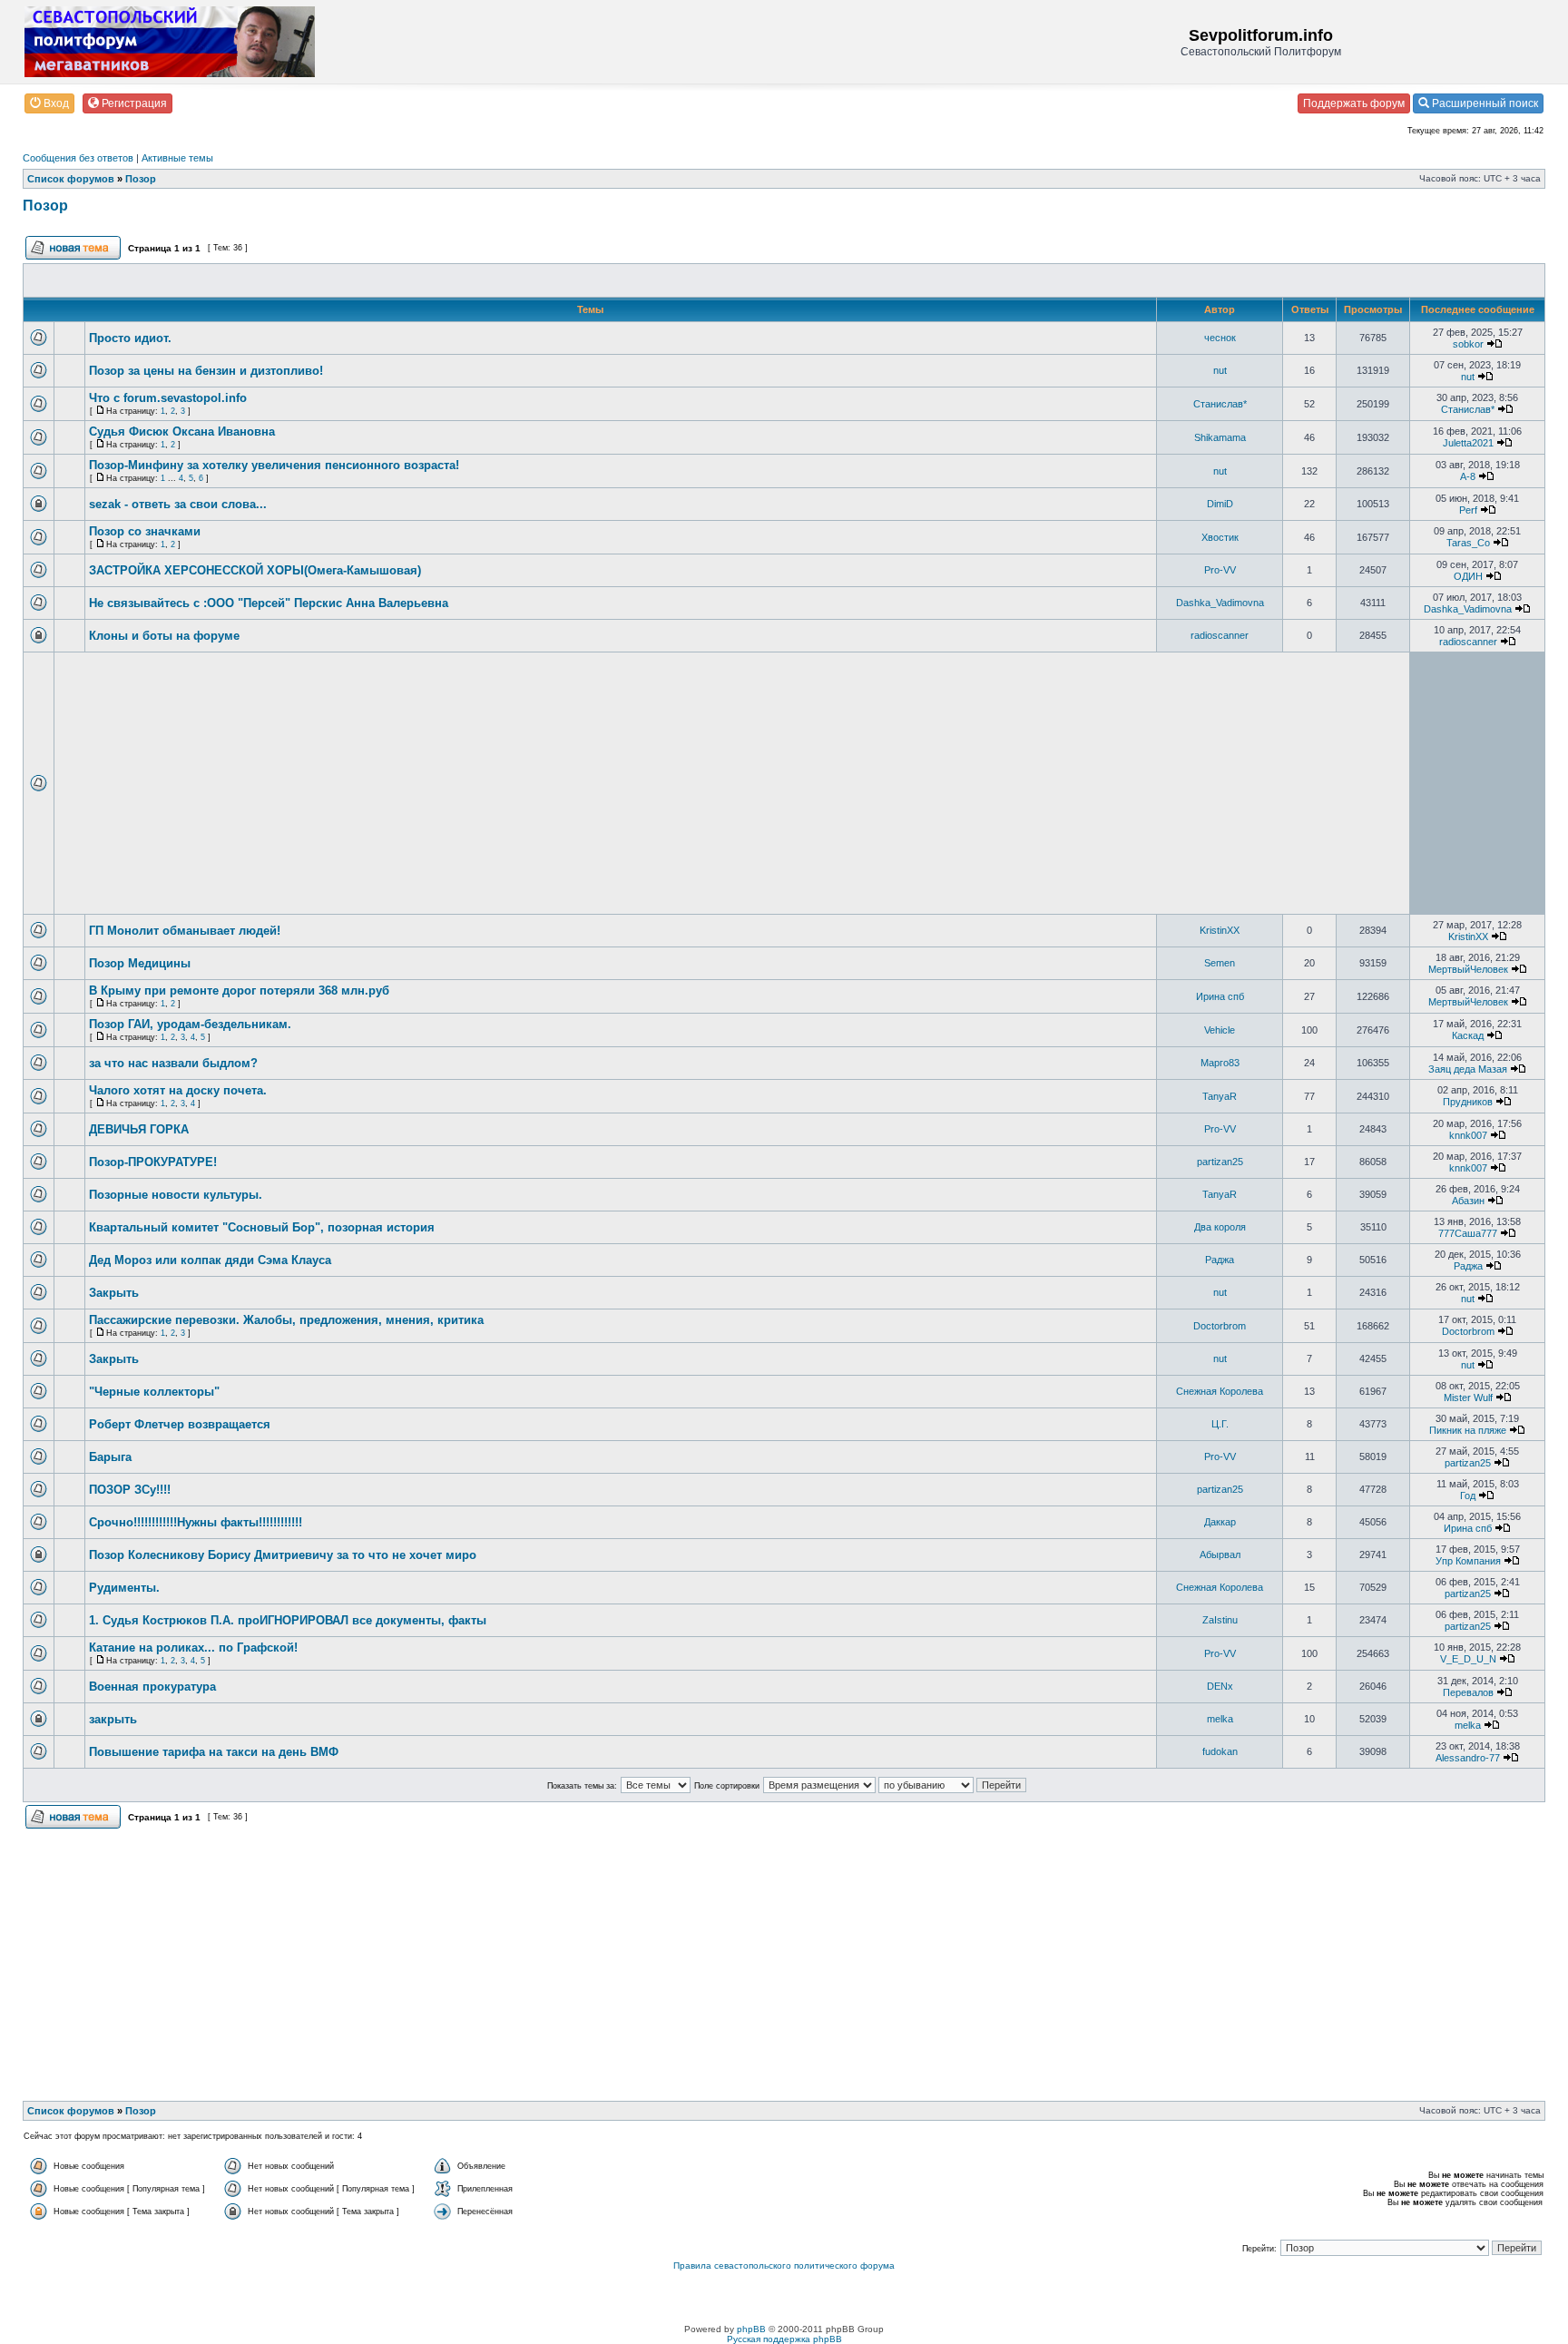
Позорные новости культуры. (176, 1195)
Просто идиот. (130, 338)
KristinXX (1220, 930)
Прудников (1468, 1102)
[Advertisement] (603, 783)
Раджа (1220, 1260)
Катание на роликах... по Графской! (193, 1648)
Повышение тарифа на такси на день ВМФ (214, 1752)
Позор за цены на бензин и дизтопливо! (206, 371)
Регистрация (133, 103)
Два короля (1220, 1227)
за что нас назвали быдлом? (173, 1063)
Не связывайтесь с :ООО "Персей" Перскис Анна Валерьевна (269, 603)
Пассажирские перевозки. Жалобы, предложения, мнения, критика (286, 1320)
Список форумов (71, 179)
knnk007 (1468, 1135)
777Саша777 (1468, 1233)
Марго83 (1220, 1063)
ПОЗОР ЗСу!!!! (130, 1490)
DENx (1220, 1686)
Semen (1220, 963)
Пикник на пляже (1468, 1430)
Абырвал (1220, 1554)
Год (1468, 1496)
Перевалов (1468, 1692)
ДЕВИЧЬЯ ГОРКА (139, 1129)
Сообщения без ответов (78, 158)
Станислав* (1220, 404)
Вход (55, 103)
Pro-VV (1220, 570)
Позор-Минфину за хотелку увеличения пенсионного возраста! (274, 465)
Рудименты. (124, 1588)
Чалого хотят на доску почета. (178, 1090)
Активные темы (177, 158)
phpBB (751, 2329)
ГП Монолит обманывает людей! (185, 931)
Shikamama (1220, 437)
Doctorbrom (1220, 1326)
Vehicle (1220, 1030)
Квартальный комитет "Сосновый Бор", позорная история (262, 1227)
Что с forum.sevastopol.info (168, 398)
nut (1220, 370)
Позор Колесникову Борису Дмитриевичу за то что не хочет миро (283, 1555)
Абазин (1468, 1201)
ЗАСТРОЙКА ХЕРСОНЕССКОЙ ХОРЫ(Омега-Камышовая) (255, 570)
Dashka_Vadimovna (1220, 603)
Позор (141, 179)
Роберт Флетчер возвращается (180, 1424)
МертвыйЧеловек (1468, 969)
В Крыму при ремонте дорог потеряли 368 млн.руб (239, 991)
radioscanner (1220, 635)
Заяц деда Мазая (1468, 1069)
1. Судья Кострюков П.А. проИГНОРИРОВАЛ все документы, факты (288, 1620)
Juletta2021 (1468, 443)
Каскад (1468, 1035)
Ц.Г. (1220, 1424)
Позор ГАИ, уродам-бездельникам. (190, 1024)
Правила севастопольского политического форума (784, 2266)
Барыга (110, 1457)
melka (1220, 1719)
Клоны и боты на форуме (164, 636)
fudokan (1220, 1751)
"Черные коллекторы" (154, 1392)
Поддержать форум (1354, 103)
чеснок (1220, 338)
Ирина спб (1220, 996)
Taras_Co (1468, 543)
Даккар (1220, 1522)
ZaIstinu (1220, 1620)
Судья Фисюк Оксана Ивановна (182, 432)
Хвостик (1220, 537)
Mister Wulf (1468, 1398)
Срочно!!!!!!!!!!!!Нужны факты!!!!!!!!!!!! (196, 1522)
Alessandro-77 (1468, 1758)
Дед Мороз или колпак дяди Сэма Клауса (210, 1260)
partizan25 (1220, 1162)
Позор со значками (145, 531)
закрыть (113, 1719)
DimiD (1220, 504)
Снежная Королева (1220, 1391)
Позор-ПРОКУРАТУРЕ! (153, 1162)
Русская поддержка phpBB (784, 2339)
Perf (1468, 510)
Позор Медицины (140, 963)
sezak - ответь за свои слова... (178, 504)
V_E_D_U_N (1468, 1659)
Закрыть (114, 1293)
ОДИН (1468, 576)
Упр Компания (1468, 1561)
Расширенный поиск (1484, 103)
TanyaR (1220, 1096)
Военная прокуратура (152, 1687)
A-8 (1468, 476)
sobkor (1468, 344)
